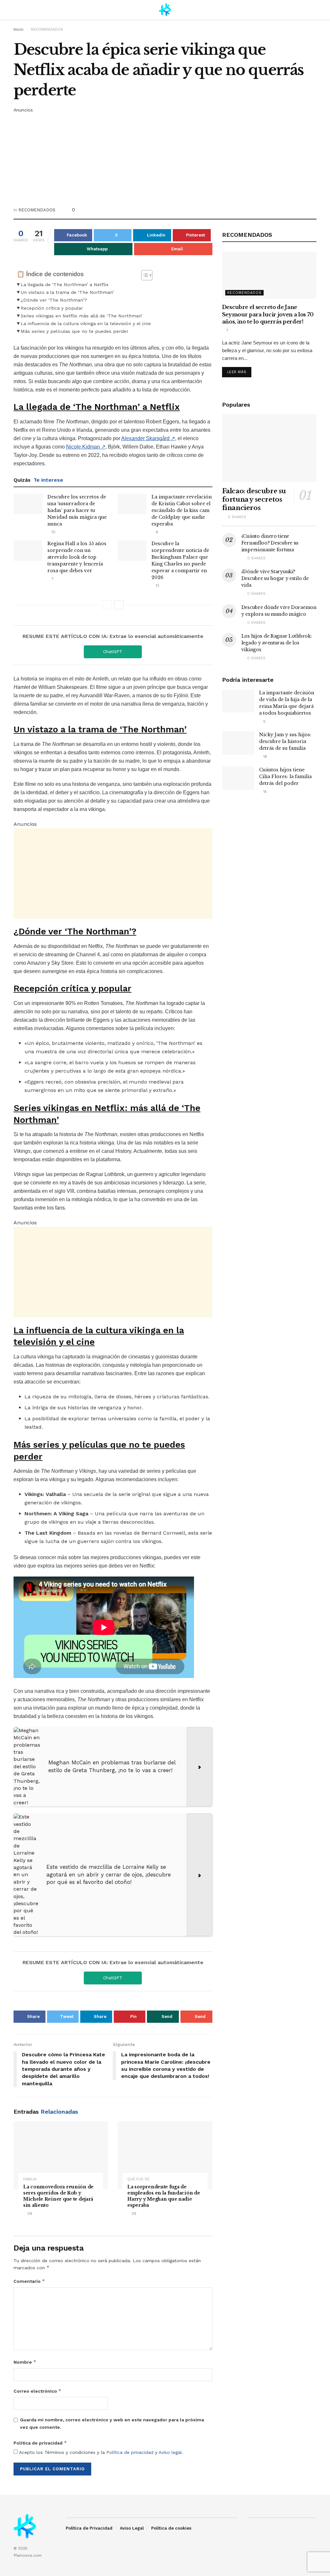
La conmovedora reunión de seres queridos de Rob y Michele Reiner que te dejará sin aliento (58, 2196)
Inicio (19, 29)
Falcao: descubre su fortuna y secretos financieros (254, 499)
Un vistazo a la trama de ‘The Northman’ (67, 292)
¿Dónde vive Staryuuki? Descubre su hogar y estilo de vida (275, 578)
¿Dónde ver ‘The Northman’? (54, 300)
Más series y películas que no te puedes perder (74, 331)
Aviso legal (170, 2452)
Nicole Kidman (86, 447)
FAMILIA (30, 2179)
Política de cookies (171, 2528)
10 (53, 532)
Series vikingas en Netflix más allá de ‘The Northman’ (82, 316)
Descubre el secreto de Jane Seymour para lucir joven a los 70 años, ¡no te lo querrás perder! (268, 314)
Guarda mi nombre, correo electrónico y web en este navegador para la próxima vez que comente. (112, 2423)
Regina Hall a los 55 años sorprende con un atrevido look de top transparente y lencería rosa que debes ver (77, 557)
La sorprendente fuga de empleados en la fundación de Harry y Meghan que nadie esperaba (164, 2196)
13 (157, 585)
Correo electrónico (38, 2391)
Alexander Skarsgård (148, 438)
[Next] (119, 605)
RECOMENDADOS (47, 29)
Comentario (29, 2281)
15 (264, 792)
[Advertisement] (165, 159)
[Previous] (107, 605)
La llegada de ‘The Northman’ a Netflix (65, 285)
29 (29, 2214)
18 (265, 757)
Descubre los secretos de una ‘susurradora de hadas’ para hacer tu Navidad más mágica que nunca (77, 510)
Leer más (237, 372)
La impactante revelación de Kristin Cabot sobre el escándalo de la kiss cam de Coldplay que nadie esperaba (182, 510)
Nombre (25, 2362)
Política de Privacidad (89, 2528)
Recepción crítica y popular (52, 308)
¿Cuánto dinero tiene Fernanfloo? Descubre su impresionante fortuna (270, 543)
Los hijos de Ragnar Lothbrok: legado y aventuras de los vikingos (277, 643)
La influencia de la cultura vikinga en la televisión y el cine (86, 324)
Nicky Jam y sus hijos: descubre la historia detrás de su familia (285, 741)
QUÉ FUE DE (138, 2179)
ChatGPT (113, 651)
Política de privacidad (40, 2443)
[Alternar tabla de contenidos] (144, 275)
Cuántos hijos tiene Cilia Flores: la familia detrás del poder (285, 777)
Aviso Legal (132, 2528)
